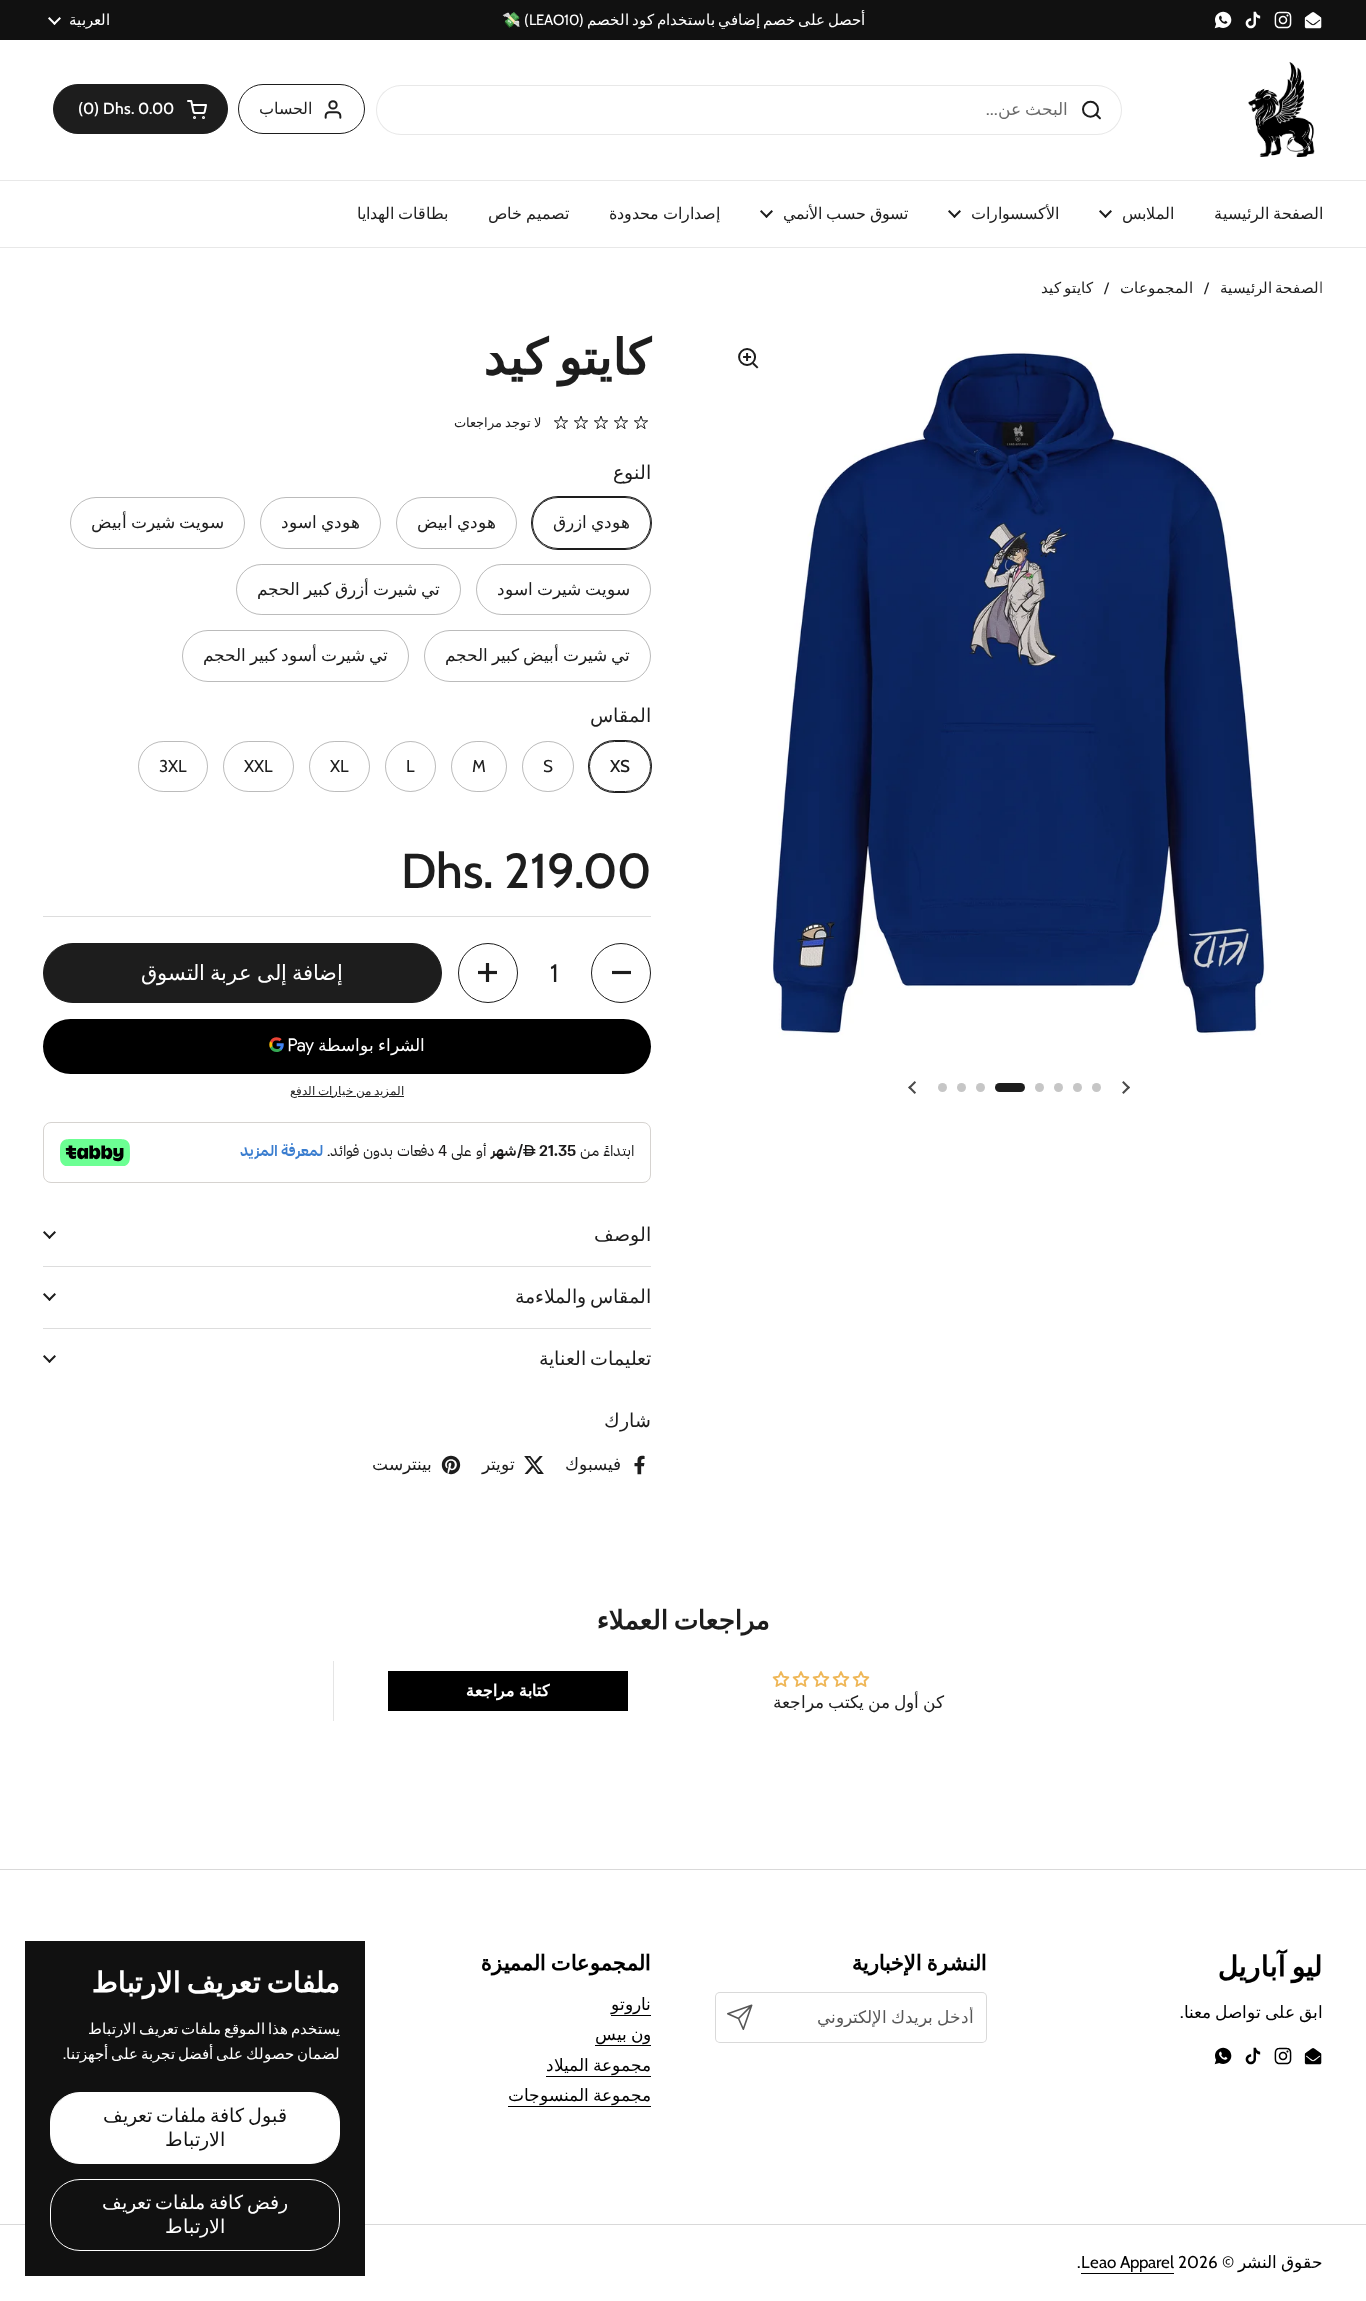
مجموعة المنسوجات (579, 2095)
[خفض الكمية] (621, 973)
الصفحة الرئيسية (1271, 288)
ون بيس (623, 2034)
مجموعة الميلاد (598, 2065)
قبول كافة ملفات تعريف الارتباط (195, 2127)
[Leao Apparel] (1283, 110)
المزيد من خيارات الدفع (347, 1090)
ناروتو (631, 2004)
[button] (140, 109)
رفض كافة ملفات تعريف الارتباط (195, 2214)
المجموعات (1156, 288)
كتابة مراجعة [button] (508, 1690)
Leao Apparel (1127, 2262)
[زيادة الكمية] (488, 973)
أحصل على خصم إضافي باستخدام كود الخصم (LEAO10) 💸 (683, 20)
